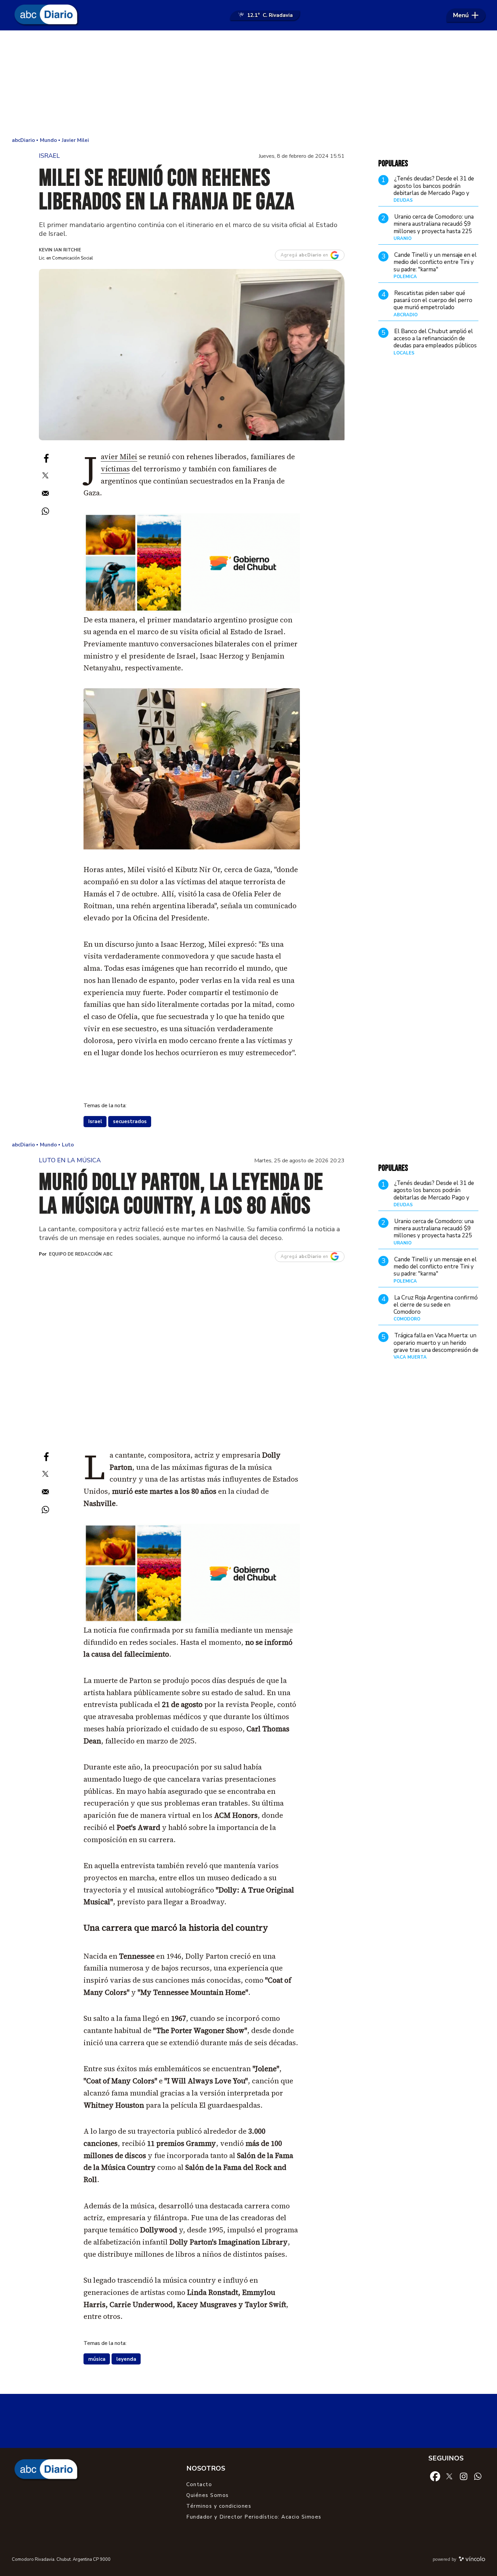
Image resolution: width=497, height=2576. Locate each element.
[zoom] (192, 355)
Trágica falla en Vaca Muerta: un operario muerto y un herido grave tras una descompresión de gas (436, 1346)
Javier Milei (119, 457)
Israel (95, 1121)
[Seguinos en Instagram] (464, 2476)
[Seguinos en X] (449, 2476)
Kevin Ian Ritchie (60, 250)
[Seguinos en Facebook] (435, 2476)
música (97, 2359)
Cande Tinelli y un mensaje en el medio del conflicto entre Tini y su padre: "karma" (435, 262)
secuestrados (130, 1121)
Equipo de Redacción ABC (81, 1254)
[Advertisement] (249, 84)
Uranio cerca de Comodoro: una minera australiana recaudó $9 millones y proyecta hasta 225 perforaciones (434, 228)
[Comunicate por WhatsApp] (478, 2476)
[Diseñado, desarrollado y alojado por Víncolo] (472, 2560)
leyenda (126, 2359)
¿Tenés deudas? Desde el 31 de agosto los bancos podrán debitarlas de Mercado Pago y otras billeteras (434, 190)
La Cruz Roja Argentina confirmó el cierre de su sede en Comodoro (436, 1305)
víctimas (115, 469)
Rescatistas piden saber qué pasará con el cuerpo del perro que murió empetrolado (433, 300)
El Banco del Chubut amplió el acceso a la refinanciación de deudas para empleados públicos (435, 339)
